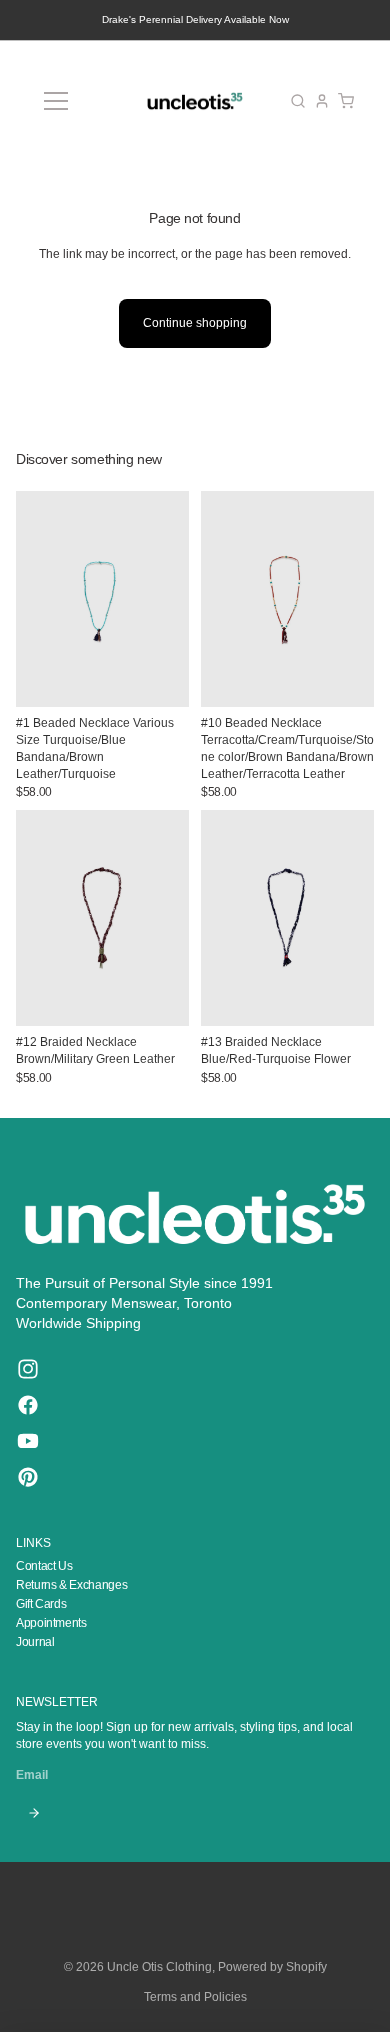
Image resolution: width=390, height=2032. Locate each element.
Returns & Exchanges (71, 1585)
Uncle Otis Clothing (159, 1967)
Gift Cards (41, 1604)
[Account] (322, 101)
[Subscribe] (33, 1813)
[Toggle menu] (56, 101)
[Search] (298, 101)
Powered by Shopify (272, 1967)
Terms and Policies (195, 1997)
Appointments (51, 1623)
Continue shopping (195, 323)
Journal (35, 1642)
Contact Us (44, 1566)
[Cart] (346, 101)
